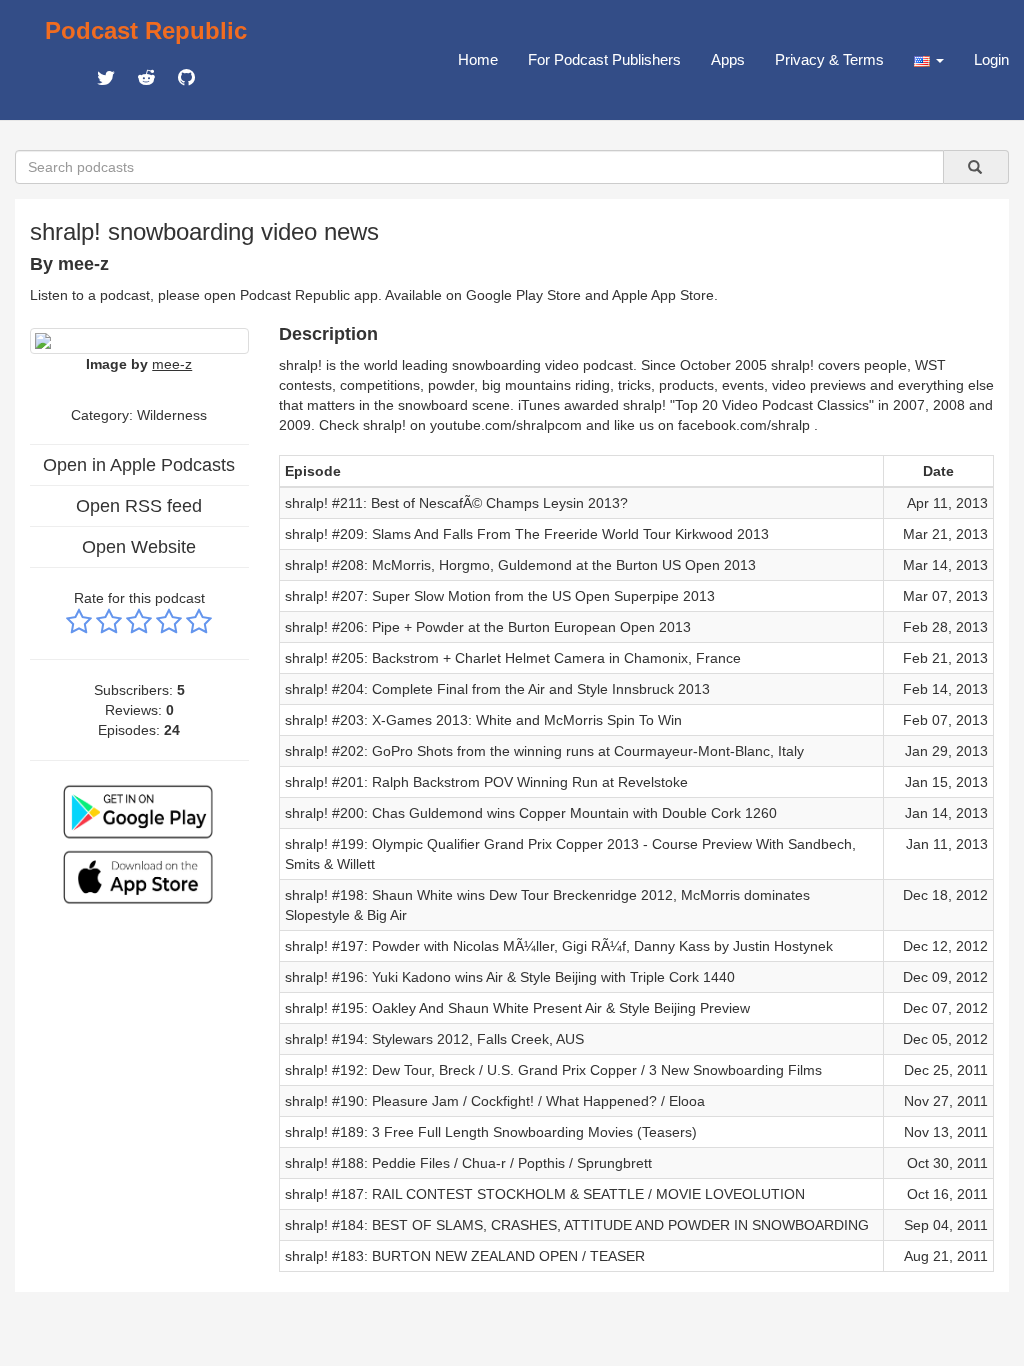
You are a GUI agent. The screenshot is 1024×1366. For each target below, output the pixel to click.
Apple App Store (663, 295)
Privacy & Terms (829, 59)
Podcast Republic (146, 30)
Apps (728, 59)
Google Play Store (523, 295)
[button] (929, 60)
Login (991, 59)
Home (478, 59)
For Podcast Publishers (604, 59)
